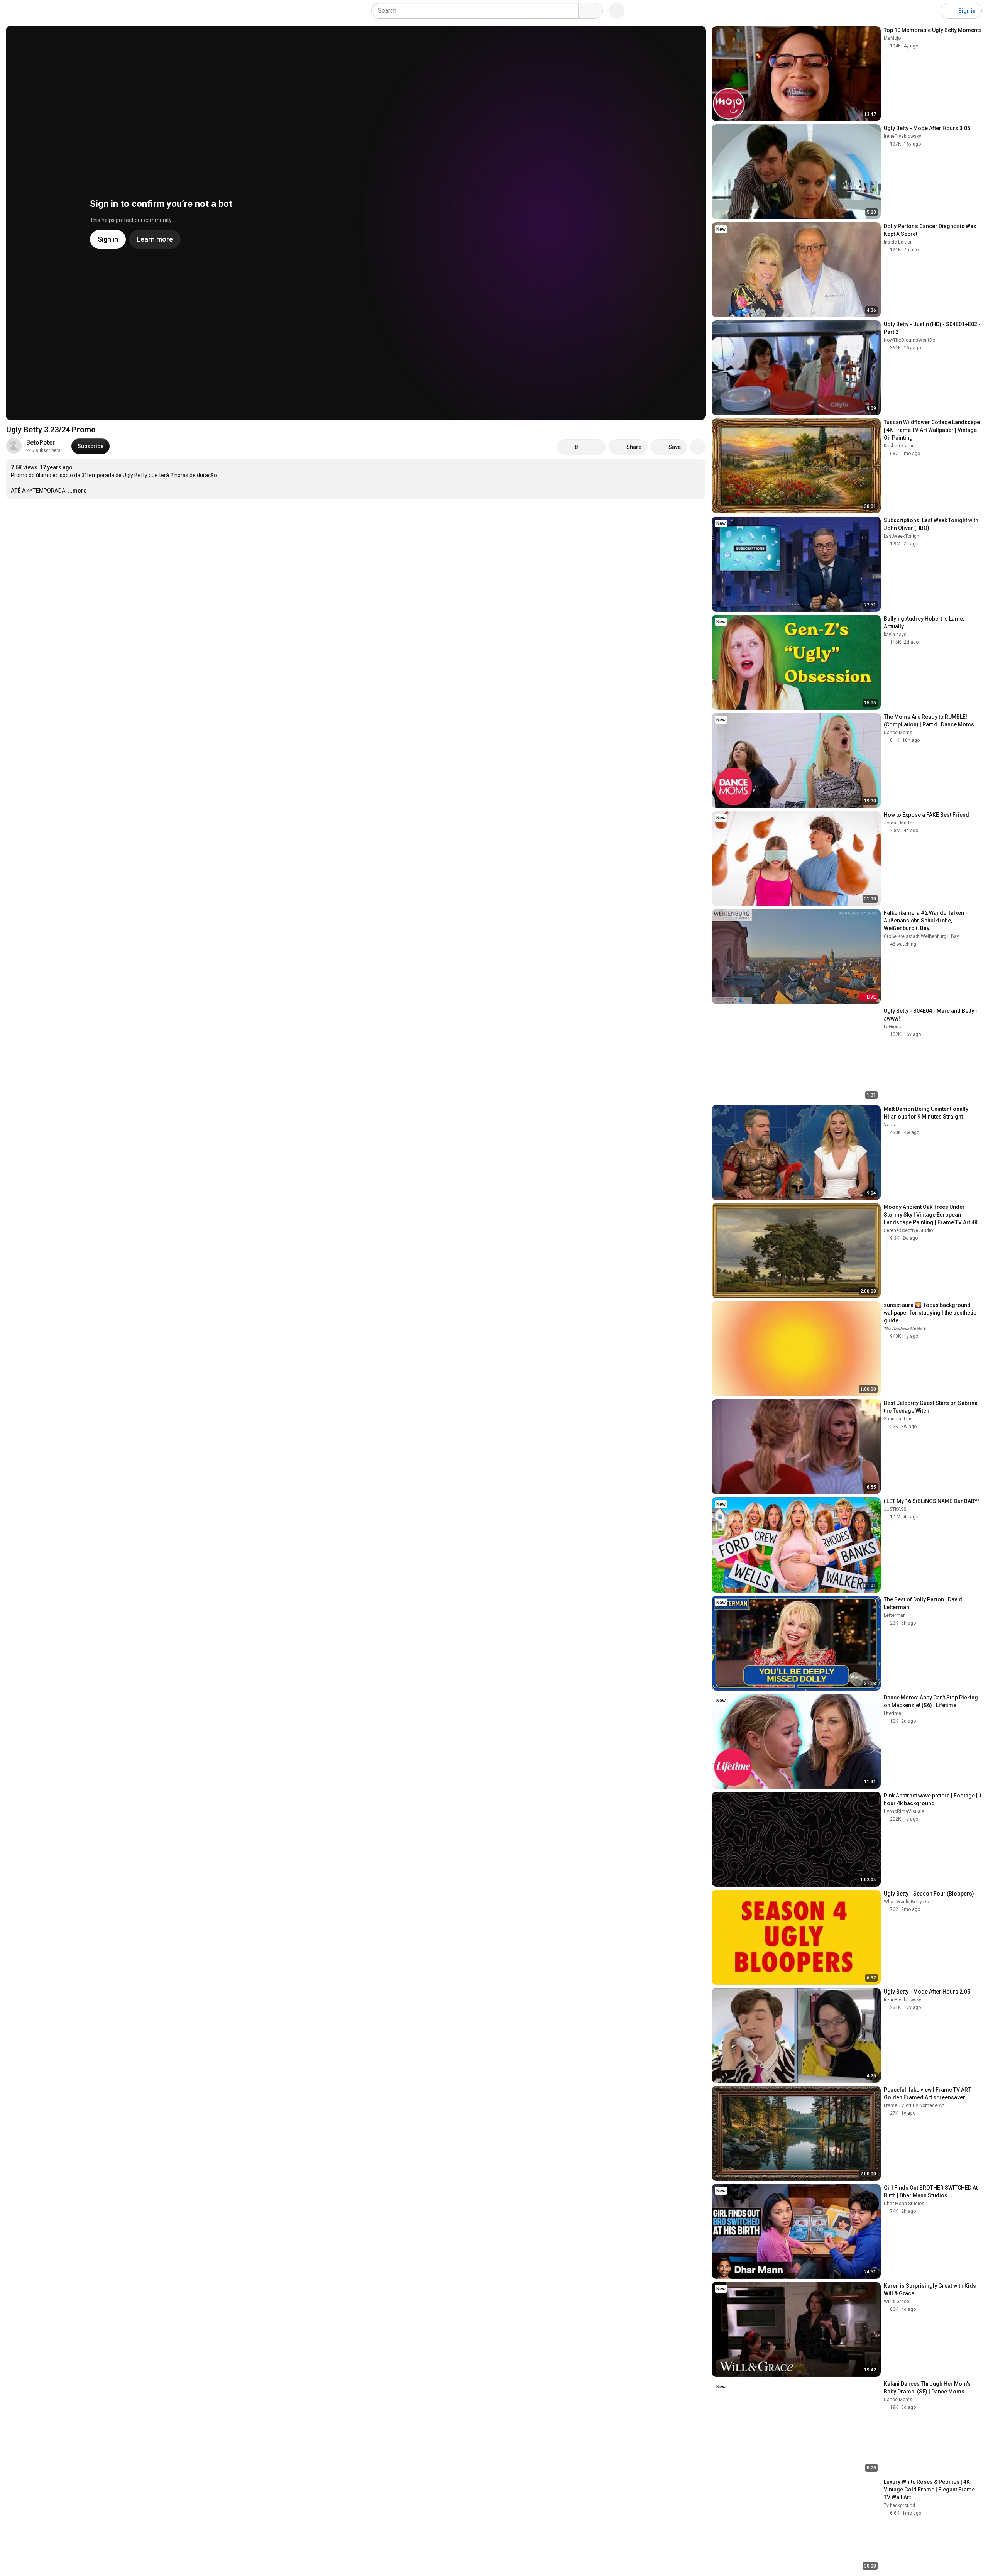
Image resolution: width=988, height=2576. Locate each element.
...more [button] (77, 491)
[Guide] (14, 11)
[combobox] (477, 11)
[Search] (590, 11)
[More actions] (698, 447)
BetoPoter (41, 443)
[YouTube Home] (45, 11)
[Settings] (930, 11)
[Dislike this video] (595, 447)
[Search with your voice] (617, 11)
